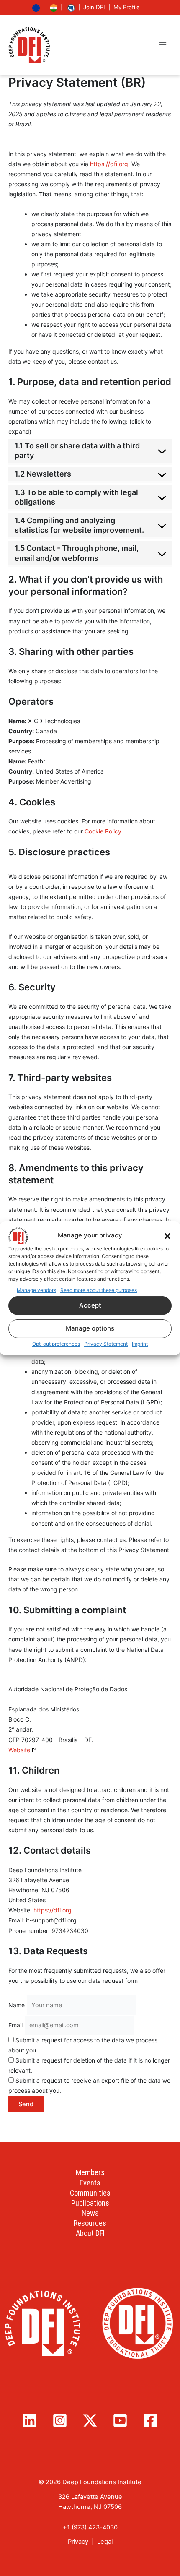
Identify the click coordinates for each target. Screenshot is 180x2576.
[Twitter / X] (90, 2420)
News (90, 2213)
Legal (105, 2542)
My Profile (127, 7)
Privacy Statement (106, 1344)
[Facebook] (150, 2420)
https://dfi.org (109, 164)
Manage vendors (36, 1290)
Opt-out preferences (56, 1344)
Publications (90, 2203)
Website (19, 1750)
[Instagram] (60, 2420)
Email (15, 2025)
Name (17, 2005)
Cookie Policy (103, 831)
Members (90, 2172)
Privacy (78, 2542)
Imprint (140, 1344)
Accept (90, 1305)
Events (90, 2183)
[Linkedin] (30, 2420)
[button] (167, 1235)
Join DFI (94, 7)
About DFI (90, 2233)
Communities (90, 2193)
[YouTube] (120, 2420)
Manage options (90, 1328)
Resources (90, 2223)
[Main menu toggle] (163, 45)
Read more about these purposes (99, 1290)
